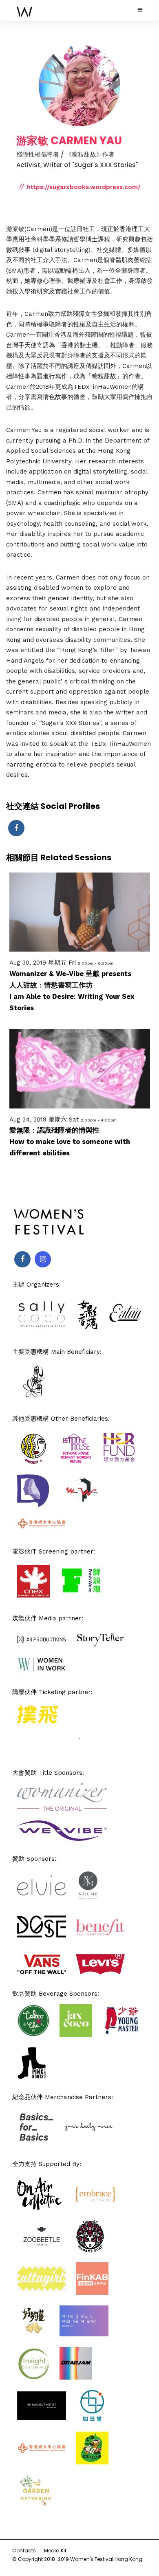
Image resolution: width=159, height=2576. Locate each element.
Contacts (24, 2551)
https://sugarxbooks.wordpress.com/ (83, 187)
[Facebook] (22, 1259)
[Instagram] (43, 1259)
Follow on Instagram (85, 1752)
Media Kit (55, 2551)
